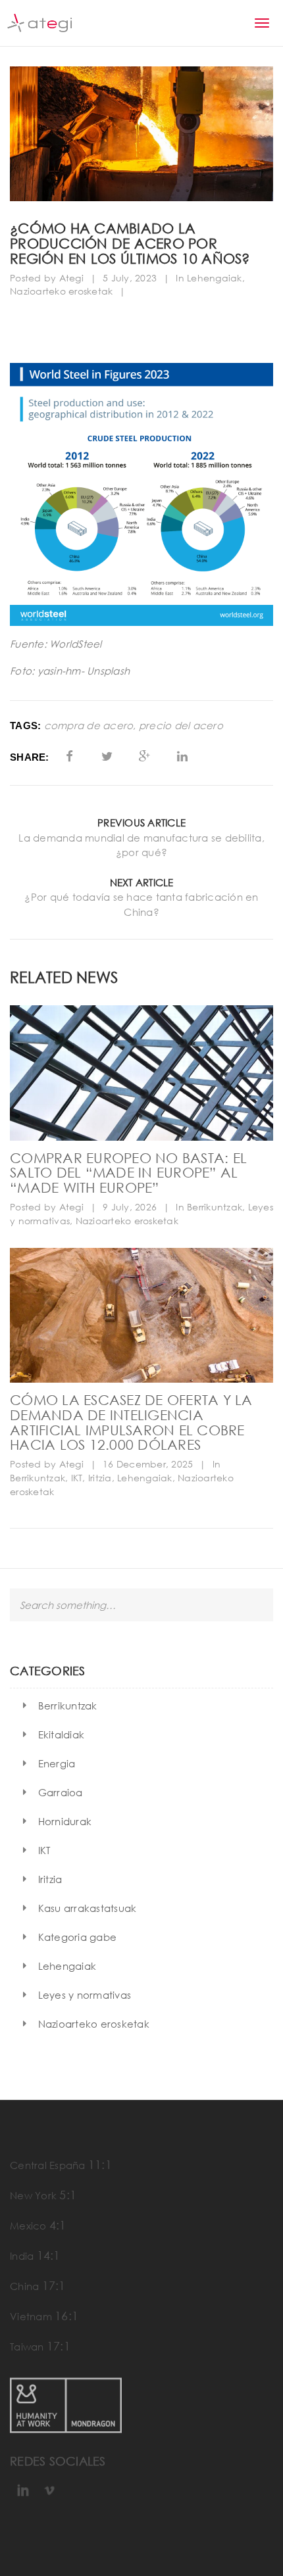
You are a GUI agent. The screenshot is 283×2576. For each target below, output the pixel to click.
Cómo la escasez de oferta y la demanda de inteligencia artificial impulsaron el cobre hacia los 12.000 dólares (131, 1422)
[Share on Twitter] (107, 756)
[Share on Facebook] (69, 756)
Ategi (71, 278)
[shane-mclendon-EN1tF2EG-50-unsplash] (141, 1315)
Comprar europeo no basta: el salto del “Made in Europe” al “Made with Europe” (128, 1173)
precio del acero (181, 726)
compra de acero (89, 726)
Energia (57, 1763)
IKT (77, 1478)
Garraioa (61, 1792)
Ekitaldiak (62, 1734)
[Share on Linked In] (183, 756)
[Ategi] (39, 23)
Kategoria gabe (78, 1937)
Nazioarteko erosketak (61, 291)
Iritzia (100, 1478)
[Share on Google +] (144, 756)
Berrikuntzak (215, 1207)
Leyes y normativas (85, 1995)
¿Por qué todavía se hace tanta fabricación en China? (141, 904)
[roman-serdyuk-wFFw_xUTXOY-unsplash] (141, 1073)
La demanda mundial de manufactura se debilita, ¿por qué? (141, 845)
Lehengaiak (215, 278)
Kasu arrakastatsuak (88, 1908)
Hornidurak (65, 1821)
